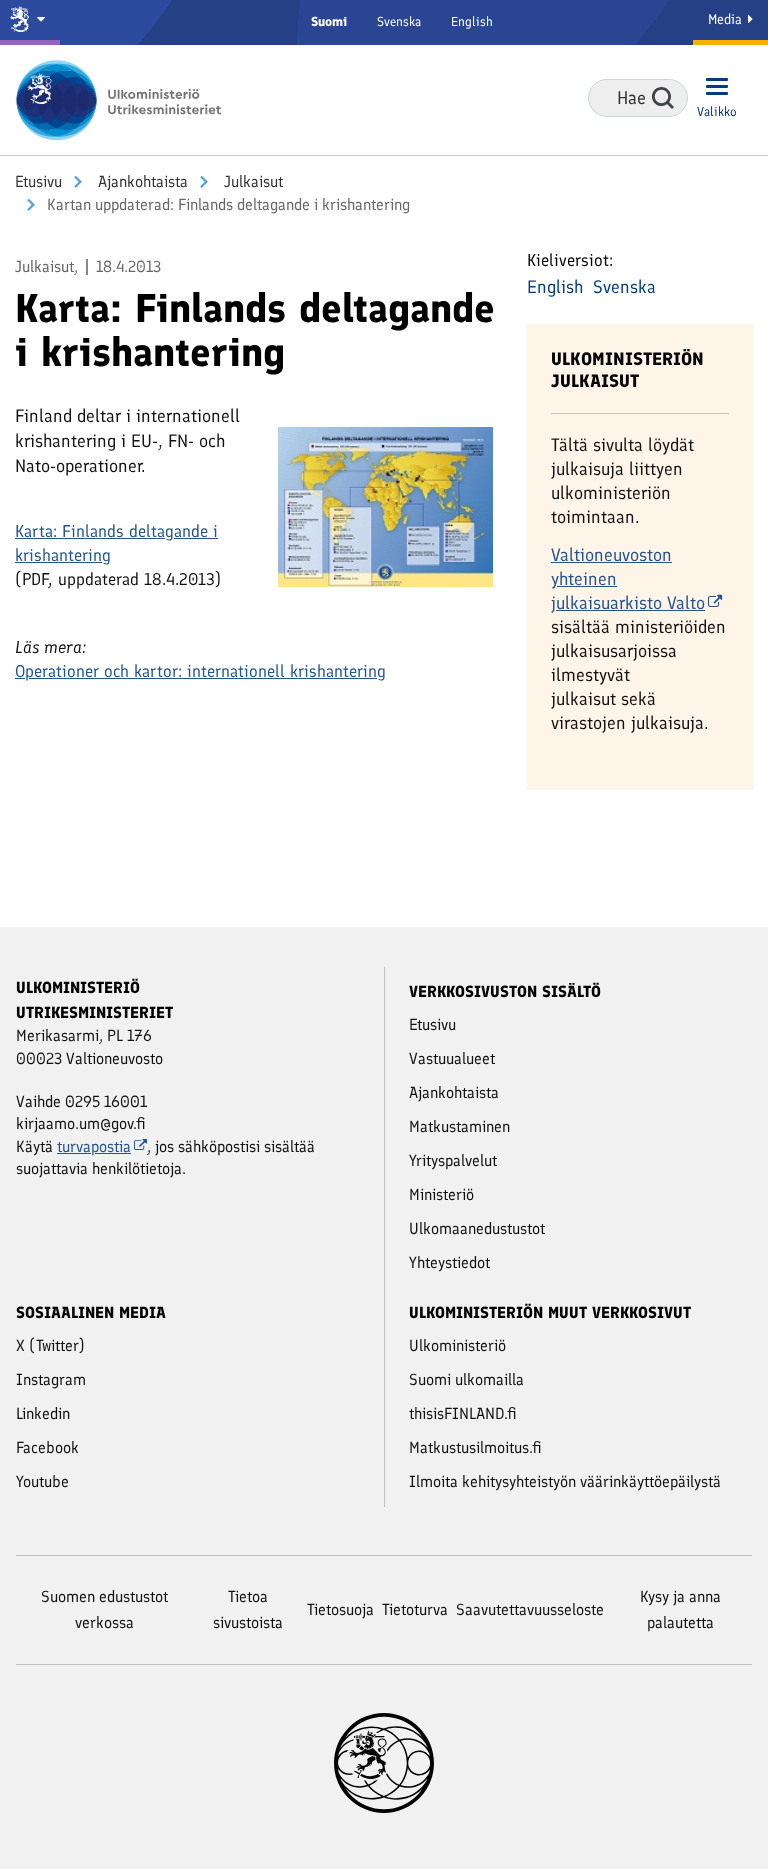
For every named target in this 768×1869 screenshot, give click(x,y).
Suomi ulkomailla (466, 1379)
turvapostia (94, 1146)
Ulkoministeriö (457, 1345)
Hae (663, 98)
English (472, 21)
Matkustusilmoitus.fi (475, 1447)
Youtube (42, 1481)
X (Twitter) (50, 1345)
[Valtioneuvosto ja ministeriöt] (30, 22)
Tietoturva (415, 1609)
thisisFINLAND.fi (463, 1413)
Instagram (51, 1379)
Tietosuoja (340, 1609)
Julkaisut (251, 181)
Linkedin (43, 1413)
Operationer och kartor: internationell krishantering (200, 671)
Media (727, 19)
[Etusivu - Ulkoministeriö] (125, 100)
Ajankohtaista (141, 181)
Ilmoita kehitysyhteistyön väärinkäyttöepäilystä (565, 1481)
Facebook (47, 1447)
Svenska (399, 21)
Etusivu (38, 181)
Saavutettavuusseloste (530, 1609)
